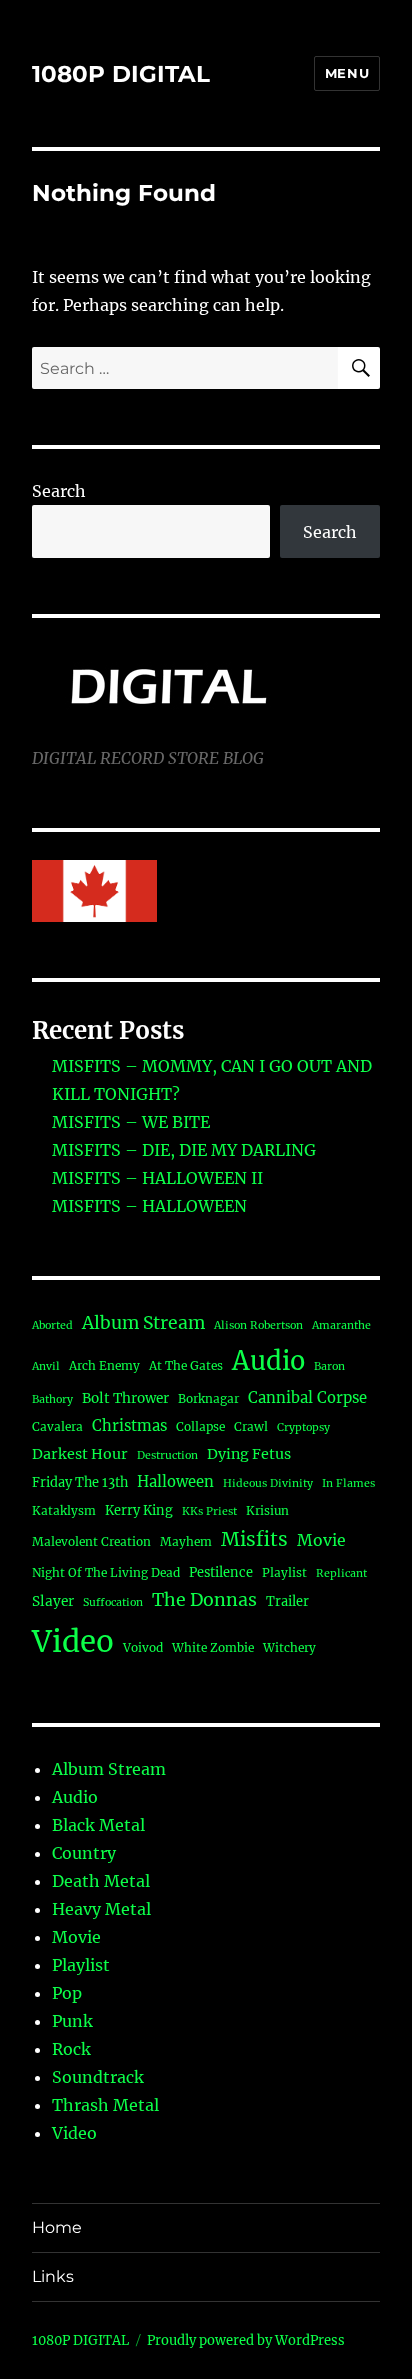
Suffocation (113, 1602)
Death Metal (101, 1881)
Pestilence (221, 1572)
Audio (268, 1361)
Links (53, 2276)
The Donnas (204, 1600)
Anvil (46, 1366)
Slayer (53, 1601)
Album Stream (143, 1323)
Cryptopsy (303, 1427)
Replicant (341, 1573)
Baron (329, 1366)
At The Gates (186, 1365)
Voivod (143, 1647)
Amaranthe (341, 1325)
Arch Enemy (104, 1365)
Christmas (129, 1425)
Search (59, 491)
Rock (71, 2049)
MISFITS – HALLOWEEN (149, 1206)
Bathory (52, 1399)
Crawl (251, 1426)
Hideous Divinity (268, 1483)
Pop (67, 1993)
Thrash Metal (105, 2105)
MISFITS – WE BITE (131, 1122)
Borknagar (208, 1398)
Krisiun (267, 1510)
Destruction (167, 1455)
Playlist (284, 1572)
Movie (321, 1540)
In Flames (348, 1483)
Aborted (52, 1325)
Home (57, 2227)
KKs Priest (209, 1511)
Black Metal (98, 1825)
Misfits (254, 1539)
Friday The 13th (80, 1482)
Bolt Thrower (125, 1398)
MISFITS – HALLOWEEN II (157, 1178)
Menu (347, 73)
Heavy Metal (101, 1909)
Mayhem (186, 1541)
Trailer (287, 1601)
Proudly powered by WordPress (246, 2340)
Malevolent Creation (91, 1541)
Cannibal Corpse (307, 1397)
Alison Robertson (258, 1325)
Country (84, 1853)
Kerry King (139, 1510)
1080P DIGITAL (121, 74)
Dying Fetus (249, 1454)
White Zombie (213, 1647)
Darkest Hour (80, 1454)
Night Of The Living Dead (106, 1572)
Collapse (200, 1426)
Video (73, 1641)
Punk (72, 2021)
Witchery (289, 1647)
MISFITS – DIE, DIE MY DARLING (184, 1150)
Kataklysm (64, 1510)
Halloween (175, 1481)
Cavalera (57, 1426)
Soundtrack (98, 2077)
